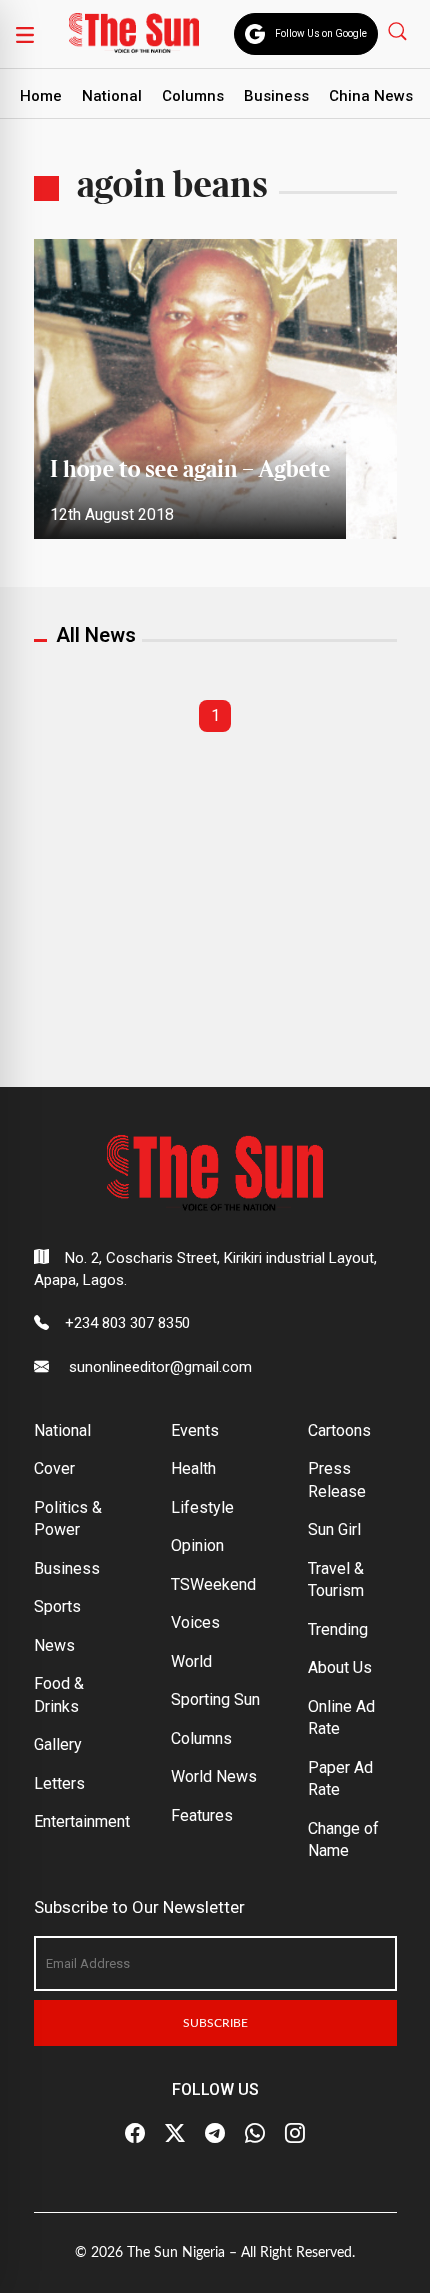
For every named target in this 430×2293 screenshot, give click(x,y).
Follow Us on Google (321, 33)
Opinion (197, 1545)
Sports (57, 1606)
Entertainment (82, 1821)
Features (202, 1815)
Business (276, 96)
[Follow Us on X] (175, 2133)
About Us (340, 1667)
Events (195, 1430)
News (54, 1645)
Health (193, 1468)
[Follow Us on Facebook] (135, 2133)
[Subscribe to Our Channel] (215, 2133)
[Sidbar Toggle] (25, 34)
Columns (193, 96)
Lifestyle (202, 1507)
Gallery (58, 1744)
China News (371, 96)
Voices (195, 1622)
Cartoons (339, 1430)
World (191, 1661)
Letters (59, 1783)
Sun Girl (334, 1529)
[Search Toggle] (399, 30)
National (112, 96)
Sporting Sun (215, 1699)
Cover (54, 1468)
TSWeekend (213, 1584)
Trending (338, 1629)
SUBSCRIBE (215, 2023)
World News (214, 1776)
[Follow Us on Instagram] (295, 2133)
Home (41, 96)
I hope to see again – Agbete (190, 470)
